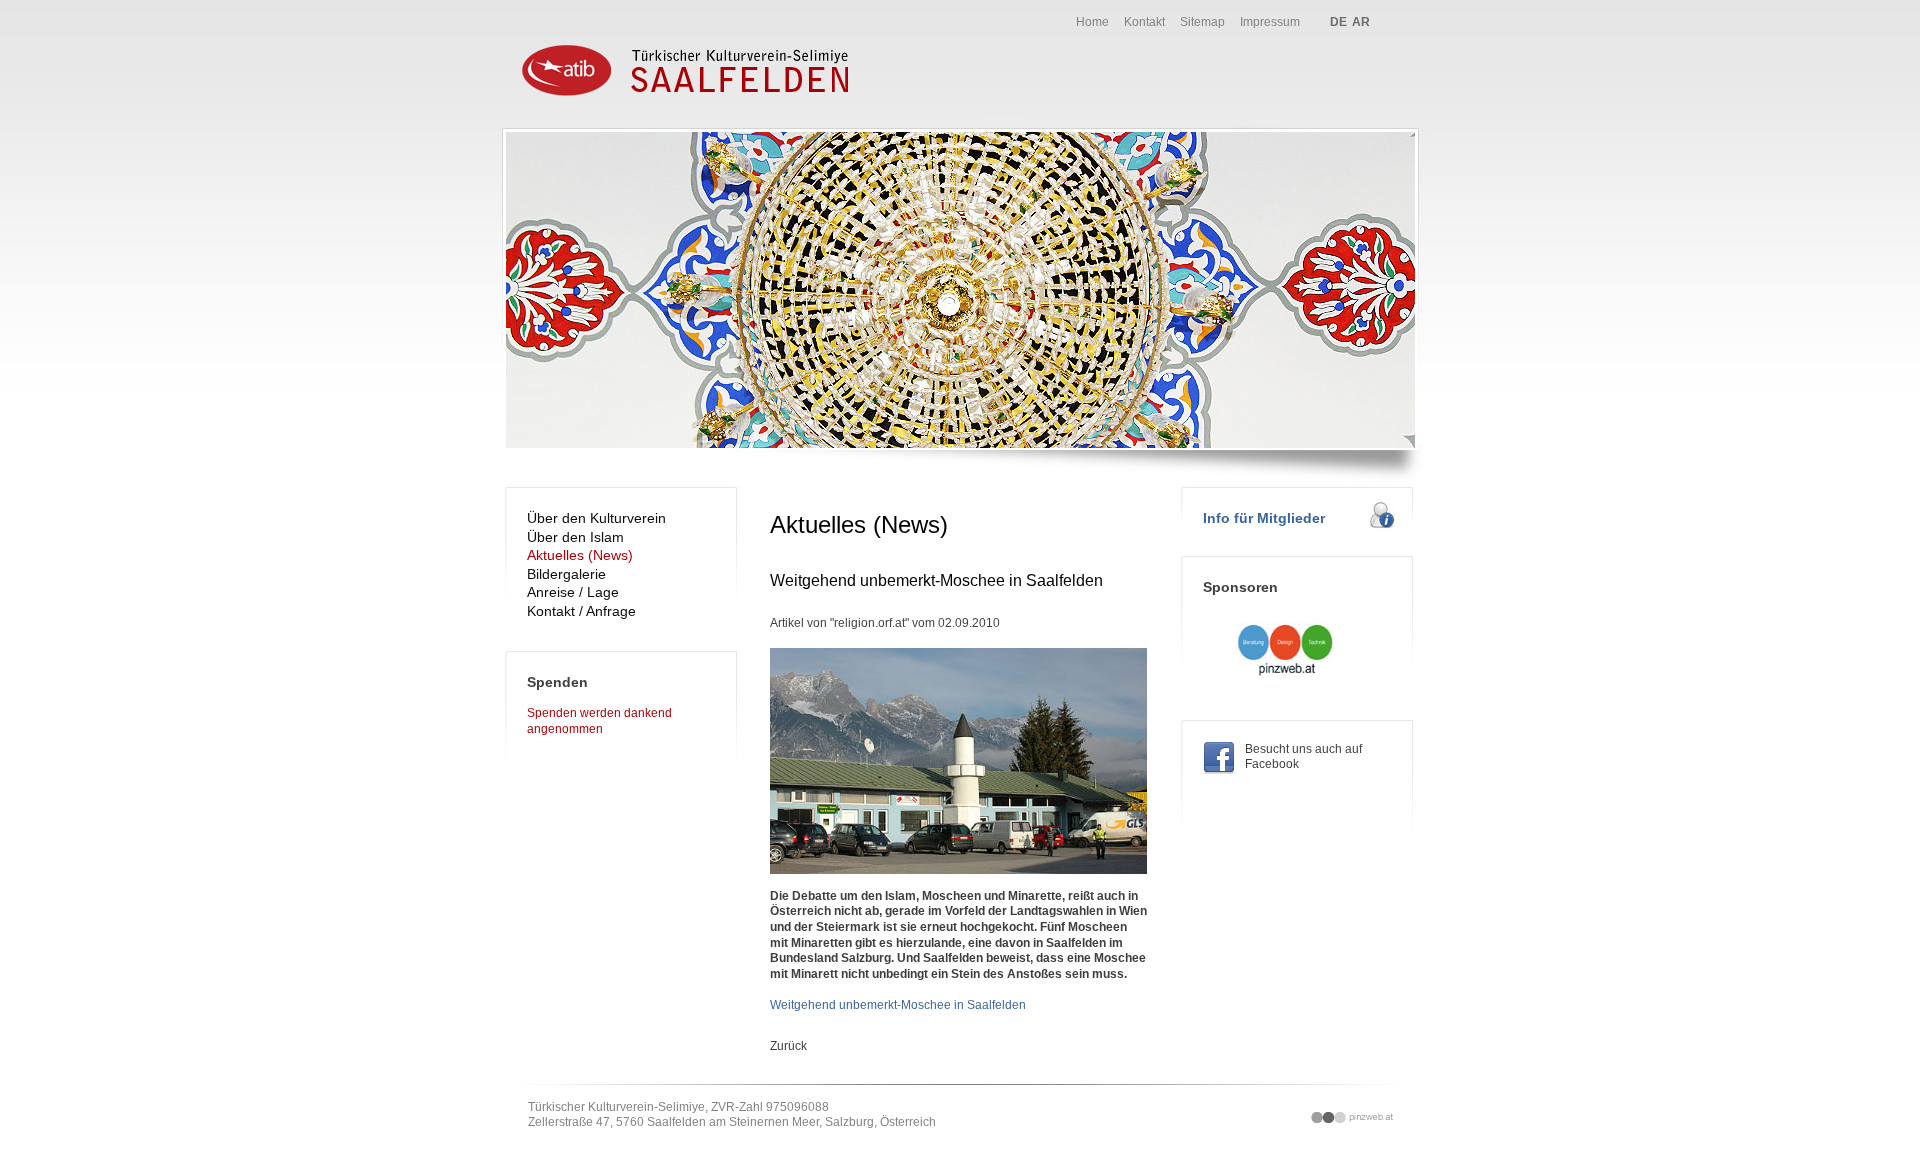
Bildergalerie (566, 574)
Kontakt (1144, 22)
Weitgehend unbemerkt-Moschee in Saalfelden (898, 1005)
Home (1092, 22)
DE (1338, 22)
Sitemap (1202, 22)
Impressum (1270, 22)
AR (1361, 22)
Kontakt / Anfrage (581, 611)
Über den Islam (575, 537)
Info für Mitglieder (1264, 518)
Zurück (788, 1046)
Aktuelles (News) (580, 555)
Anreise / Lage (573, 592)
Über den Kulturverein (596, 518)
